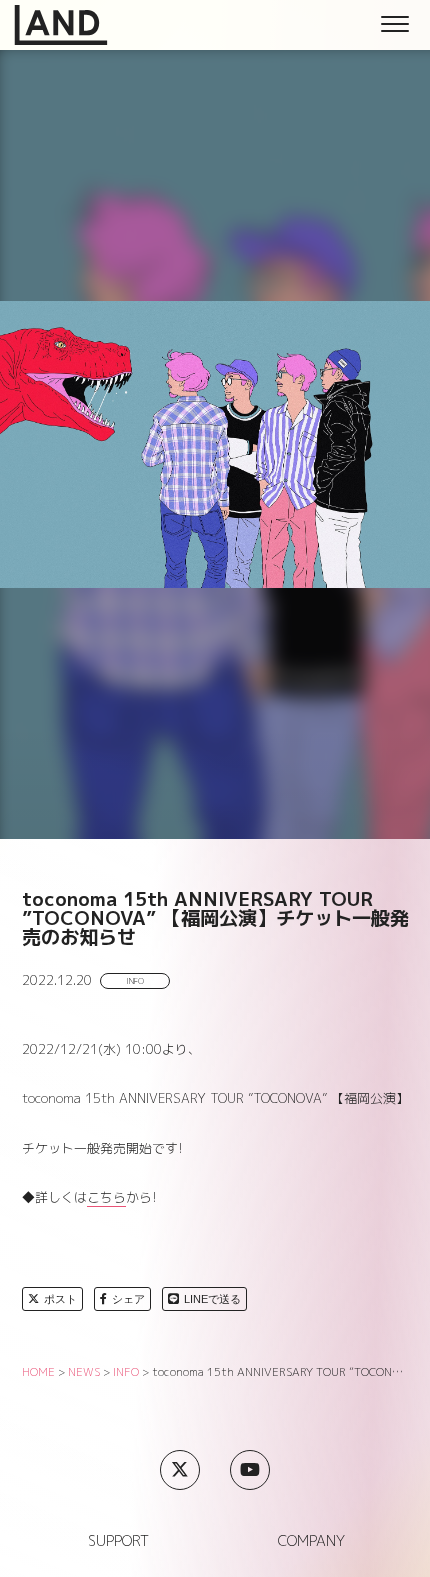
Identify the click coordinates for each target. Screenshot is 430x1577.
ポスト (60, 1299)
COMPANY (311, 1541)
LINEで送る (212, 1299)
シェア (128, 1299)
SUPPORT (118, 1541)
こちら (106, 1197)
